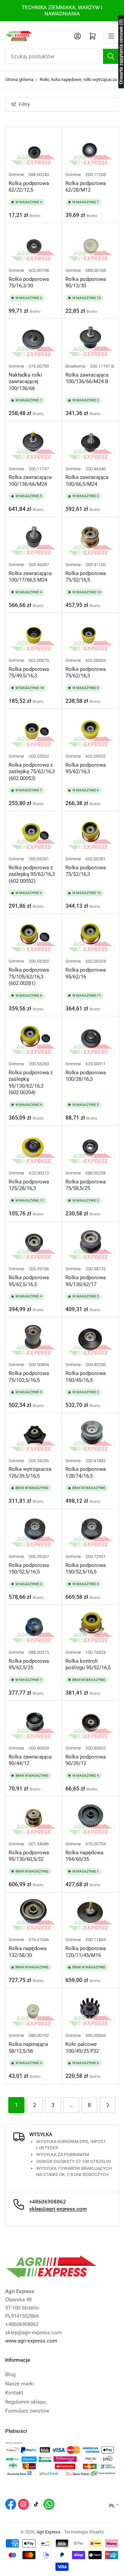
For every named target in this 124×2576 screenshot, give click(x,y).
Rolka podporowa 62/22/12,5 (29, 187)
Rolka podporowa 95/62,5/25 (29, 1664)
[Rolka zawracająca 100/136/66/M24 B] (90, 341)
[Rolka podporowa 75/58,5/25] (90, 1148)
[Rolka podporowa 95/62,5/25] (34, 1627)
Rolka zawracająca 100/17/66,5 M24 (30, 577)
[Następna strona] (108, 2105)
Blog (10, 2374)
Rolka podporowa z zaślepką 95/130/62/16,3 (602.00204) (31, 1083)
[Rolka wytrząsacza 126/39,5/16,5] (34, 1435)
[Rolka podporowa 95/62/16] (90, 936)
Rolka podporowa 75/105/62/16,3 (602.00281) (29, 977)
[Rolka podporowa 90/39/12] (90, 1723)
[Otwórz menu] (111, 36)
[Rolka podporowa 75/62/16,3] (90, 635)
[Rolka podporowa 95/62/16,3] (90, 731)
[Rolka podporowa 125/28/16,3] (34, 1148)
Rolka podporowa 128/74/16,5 (86, 1473)
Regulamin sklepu (25, 2402)
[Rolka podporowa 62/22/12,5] (34, 149)
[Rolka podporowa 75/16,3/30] (34, 245)
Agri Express (49, 2532)
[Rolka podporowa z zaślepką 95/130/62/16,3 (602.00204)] (34, 1038)
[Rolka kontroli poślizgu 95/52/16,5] (90, 1627)
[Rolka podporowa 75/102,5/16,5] (34, 1339)
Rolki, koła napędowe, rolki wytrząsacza (78, 79)
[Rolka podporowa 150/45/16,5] (90, 1339)
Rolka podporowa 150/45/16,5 (86, 1377)
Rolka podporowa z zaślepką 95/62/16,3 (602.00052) (32, 874)
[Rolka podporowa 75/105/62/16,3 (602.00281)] (34, 936)
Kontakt (14, 2393)
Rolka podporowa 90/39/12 (86, 1760)
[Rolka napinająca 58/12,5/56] (34, 2010)
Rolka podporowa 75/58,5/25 (86, 1185)
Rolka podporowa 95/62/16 (86, 973)
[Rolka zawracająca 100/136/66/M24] (34, 443)
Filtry (24, 104)
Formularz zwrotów (27, 2411)
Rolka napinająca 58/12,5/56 (28, 2048)
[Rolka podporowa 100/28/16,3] (90, 1038)
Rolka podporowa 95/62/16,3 (86, 768)
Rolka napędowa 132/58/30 (28, 1952)
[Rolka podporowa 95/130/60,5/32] (34, 1818)
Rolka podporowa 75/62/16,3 (86, 673)
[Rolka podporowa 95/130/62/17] (90, 1244)
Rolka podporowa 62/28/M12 (86, 187)
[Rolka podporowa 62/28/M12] (90, 149)
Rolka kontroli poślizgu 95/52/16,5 (88, 1664)
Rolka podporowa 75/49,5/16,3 (29, 673)
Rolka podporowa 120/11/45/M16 (86, 1952)
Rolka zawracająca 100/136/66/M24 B (87, 378)
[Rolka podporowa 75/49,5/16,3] (34, 635)
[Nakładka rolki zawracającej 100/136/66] (34, 341)
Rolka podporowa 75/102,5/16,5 (29, 1377)
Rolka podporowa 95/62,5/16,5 (29, 1281)
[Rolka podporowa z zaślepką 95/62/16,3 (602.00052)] (34, 833)
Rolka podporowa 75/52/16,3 (86, 871)
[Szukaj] (111, 56)
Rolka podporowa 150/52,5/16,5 (29, 1569)
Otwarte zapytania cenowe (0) (121, 51)
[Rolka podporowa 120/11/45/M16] (90, 1915)
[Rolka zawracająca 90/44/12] (34, 1723)
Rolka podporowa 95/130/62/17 (86, 1281)
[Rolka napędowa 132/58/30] (34, 1915)
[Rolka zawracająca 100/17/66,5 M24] (34, 539)
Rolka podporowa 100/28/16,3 (86, 1076)
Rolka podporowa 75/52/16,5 (86, 577)
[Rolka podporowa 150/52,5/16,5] (34, 1531)
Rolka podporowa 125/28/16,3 (29, 1185)
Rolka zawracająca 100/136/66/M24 (30, 481)
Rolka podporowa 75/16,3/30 (29, 283)
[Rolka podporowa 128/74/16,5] (90, 1435)
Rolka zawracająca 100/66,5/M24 (87, 481)
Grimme (16, 175)
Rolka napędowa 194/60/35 (84, 1856)
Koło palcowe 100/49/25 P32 (82, 2048)
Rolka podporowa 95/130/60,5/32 (29, 1856)
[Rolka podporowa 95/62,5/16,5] (34, 1244)
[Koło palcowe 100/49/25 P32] (90, 2010)
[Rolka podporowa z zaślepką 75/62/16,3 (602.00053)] (34, 731)
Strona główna (19, 79)
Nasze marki (20, 2384)
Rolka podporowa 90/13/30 (86, 283)
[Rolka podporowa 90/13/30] (90, 245)
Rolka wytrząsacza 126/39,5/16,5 (30, 1473)
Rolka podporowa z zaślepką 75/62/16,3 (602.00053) (32, 772)
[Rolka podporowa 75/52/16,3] (90, 833)
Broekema (75, 366)
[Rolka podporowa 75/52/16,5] (90, 539)
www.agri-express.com (31, 2341)
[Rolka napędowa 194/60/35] (90, 1818)
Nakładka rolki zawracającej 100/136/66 (25, 382)
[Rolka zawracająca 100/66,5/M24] (90, 443)
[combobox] (62, 56)
